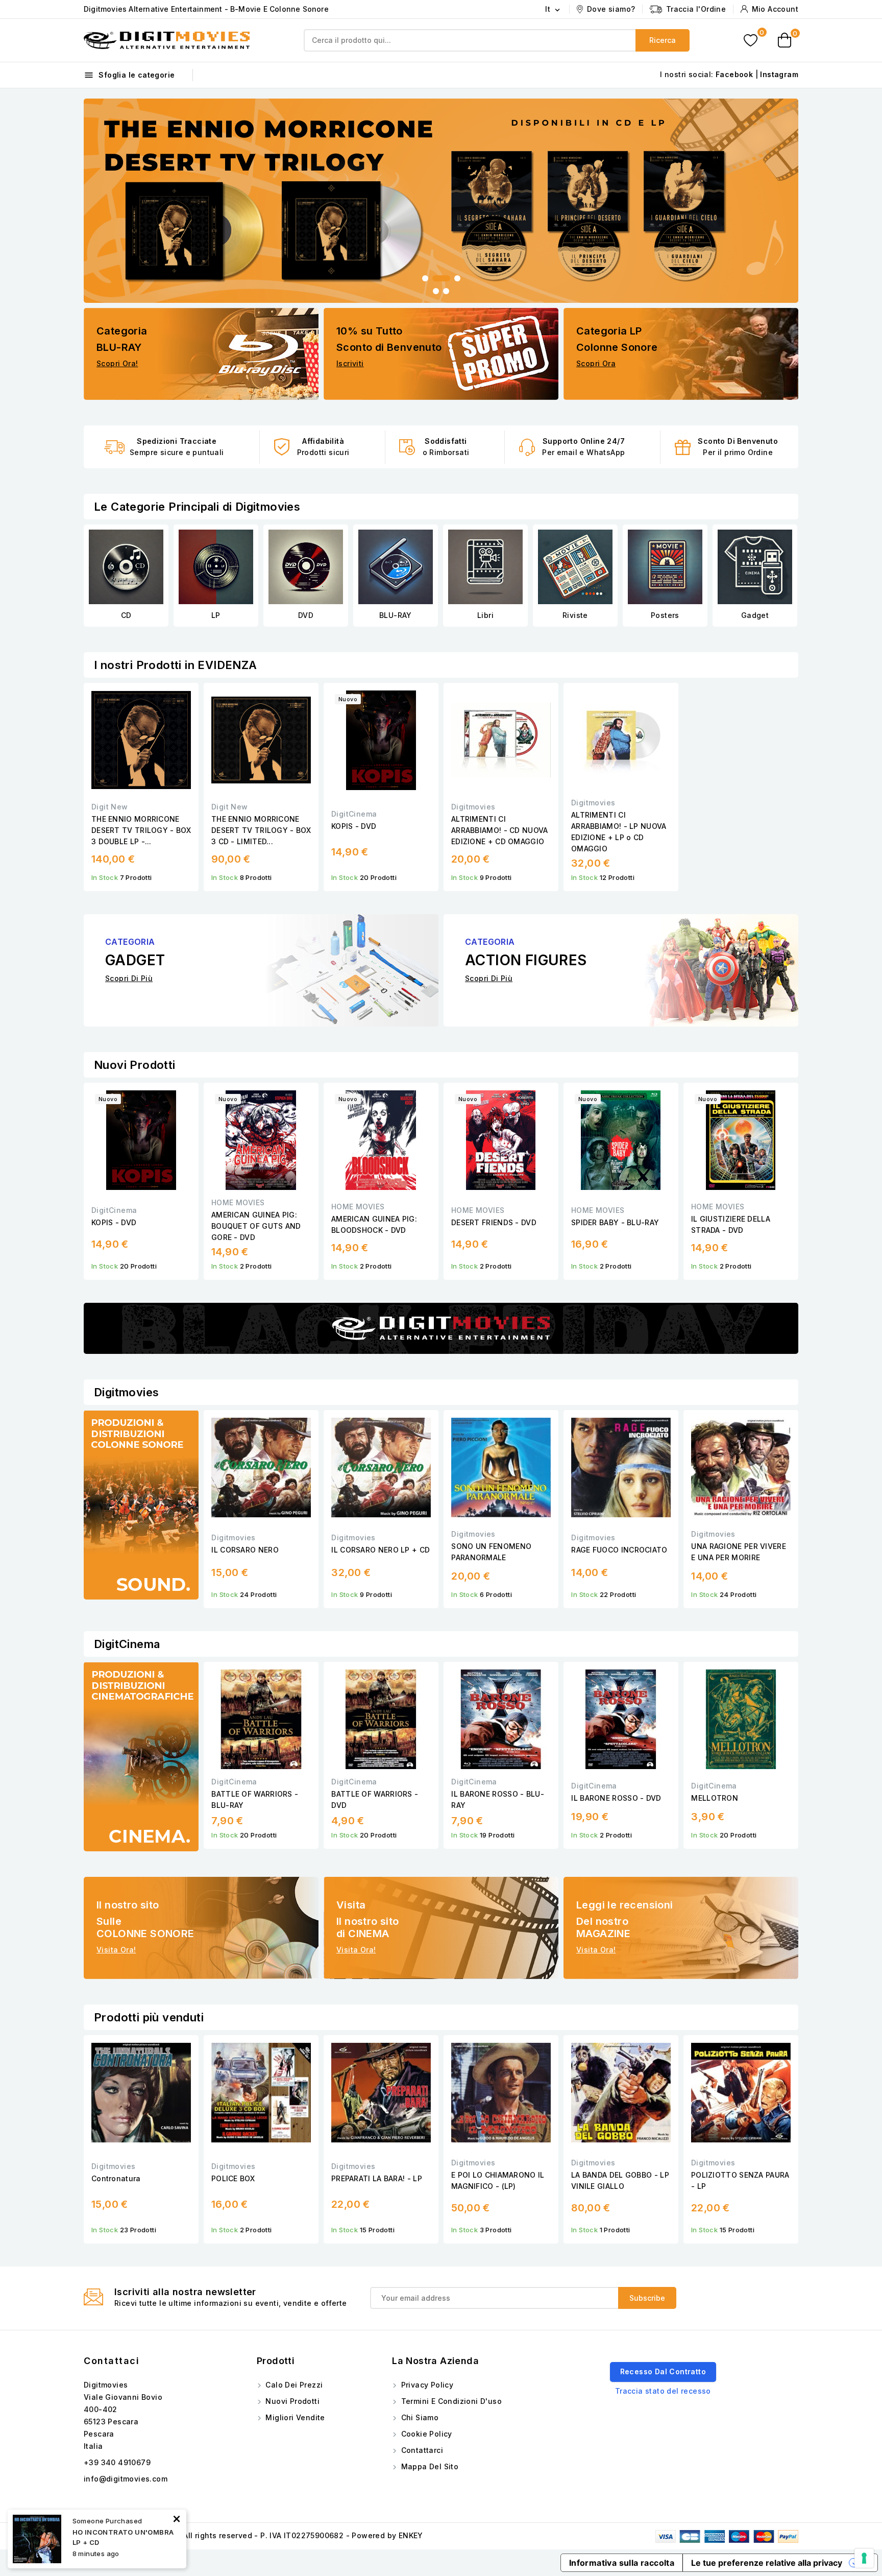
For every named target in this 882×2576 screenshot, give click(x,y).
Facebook (734, 74)
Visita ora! (116, 1950)
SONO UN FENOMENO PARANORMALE (491, 1552)
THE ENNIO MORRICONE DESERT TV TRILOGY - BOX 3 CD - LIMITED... (261, 830)
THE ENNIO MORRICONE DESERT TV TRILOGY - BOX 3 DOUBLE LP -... (141, 830)
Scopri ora (596, 363)
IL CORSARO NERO (245, 1550)
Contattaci (112, 2361)
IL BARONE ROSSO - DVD (616, 1798)
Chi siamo (419, 2417)
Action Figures (755, 615)
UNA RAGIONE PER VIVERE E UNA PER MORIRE (739, 1552)
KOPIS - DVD (354, 826)
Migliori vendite (294, 2417)
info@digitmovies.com (126, 2479)
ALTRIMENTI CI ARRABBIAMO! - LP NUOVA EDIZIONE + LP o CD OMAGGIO (619, 832)
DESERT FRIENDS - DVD (494, 1222)
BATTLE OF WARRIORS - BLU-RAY (255, 1799)
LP (126, 615)
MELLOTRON (715, 1798)
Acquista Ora (166, 188)
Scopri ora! (117, 363)
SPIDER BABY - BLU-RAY (615, 1222)
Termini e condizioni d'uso (450, 2401)
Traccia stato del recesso (663, 2391)
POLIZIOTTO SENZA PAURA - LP (740, 2180)
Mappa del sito (428, 2466)
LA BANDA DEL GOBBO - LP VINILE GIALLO (620, 2180)
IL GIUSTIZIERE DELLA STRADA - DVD (731, 1224)
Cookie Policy (425, 2434)
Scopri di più (129, 978)
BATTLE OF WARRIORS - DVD (375, 1799)
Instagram (779, 74)
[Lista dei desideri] (751, 41)
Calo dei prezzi (293, 2385)
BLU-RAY (306, 615)
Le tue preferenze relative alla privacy (767, 2563)
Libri (396, 615)
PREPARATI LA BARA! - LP (377, 2178)
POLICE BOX (233, 2178)
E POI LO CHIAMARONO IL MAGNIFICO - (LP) (498, 2180)
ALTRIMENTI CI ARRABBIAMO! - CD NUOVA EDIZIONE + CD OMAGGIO (500, 830)
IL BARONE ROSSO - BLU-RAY (498, 1799)
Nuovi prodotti (291, 2401)
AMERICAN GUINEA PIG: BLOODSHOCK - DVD (374, 1224)
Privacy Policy (426, 2385)
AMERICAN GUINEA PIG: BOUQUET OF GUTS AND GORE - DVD (256, 1226)
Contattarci (421, 2450)
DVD (216, 615)
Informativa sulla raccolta (622, 2563)
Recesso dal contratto (663, 2371)
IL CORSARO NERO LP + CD (381, 1550)
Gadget (665, 615)
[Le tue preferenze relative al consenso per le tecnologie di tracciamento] (864, 2558)
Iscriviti (350, 363)
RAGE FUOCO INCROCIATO (619, 1550)
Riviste (485, 615)
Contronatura (116, 2178)
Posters (575, 615)
